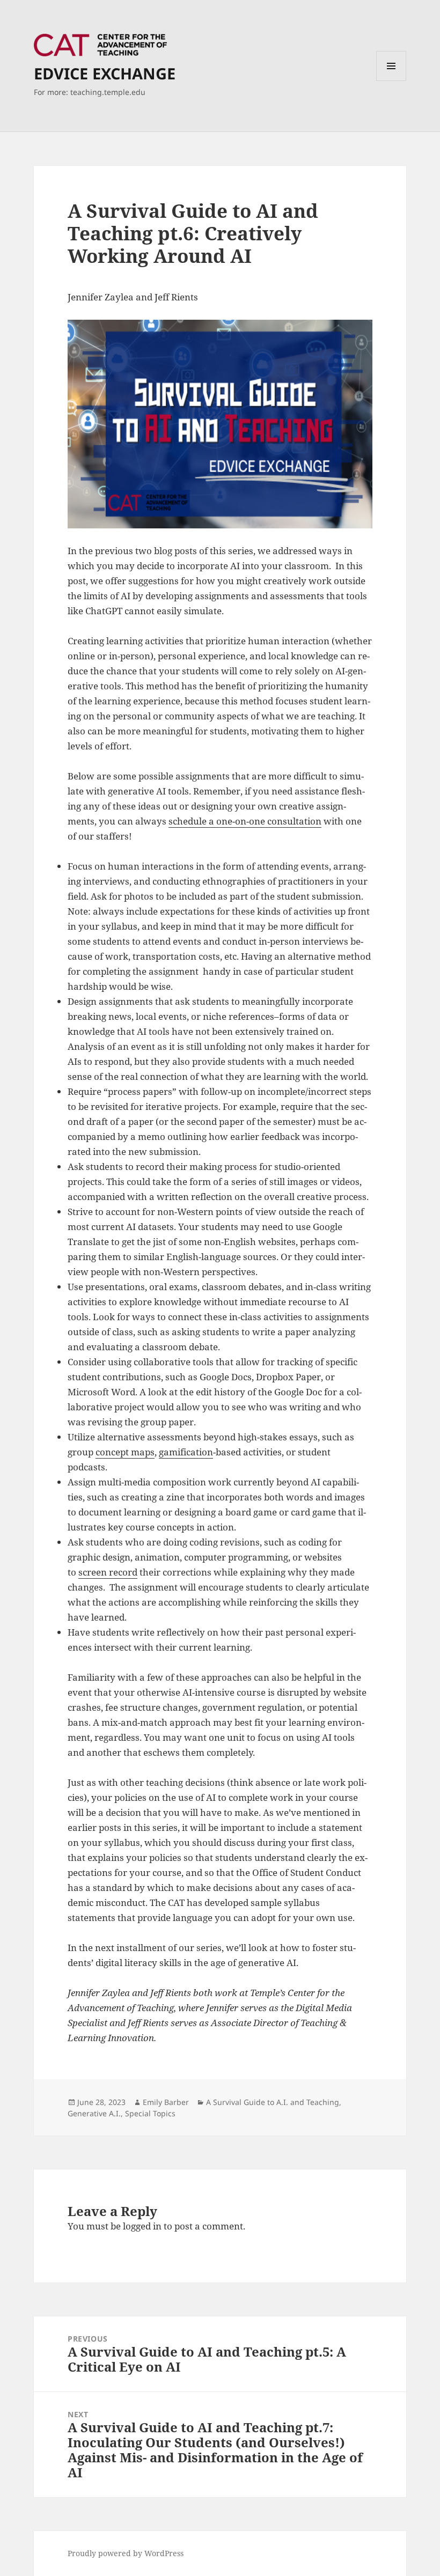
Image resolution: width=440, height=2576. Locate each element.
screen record (108, 1572)
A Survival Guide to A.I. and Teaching (273, 2102)
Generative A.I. (94, 2113)
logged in (142, 2226)
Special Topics (150, 2113)
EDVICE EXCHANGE (105, 73)
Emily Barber (166, 2102)
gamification (186, 1452)
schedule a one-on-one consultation (245, 821)
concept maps (125, 1452)
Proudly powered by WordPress (126, 2553)
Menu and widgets (391, 81)
